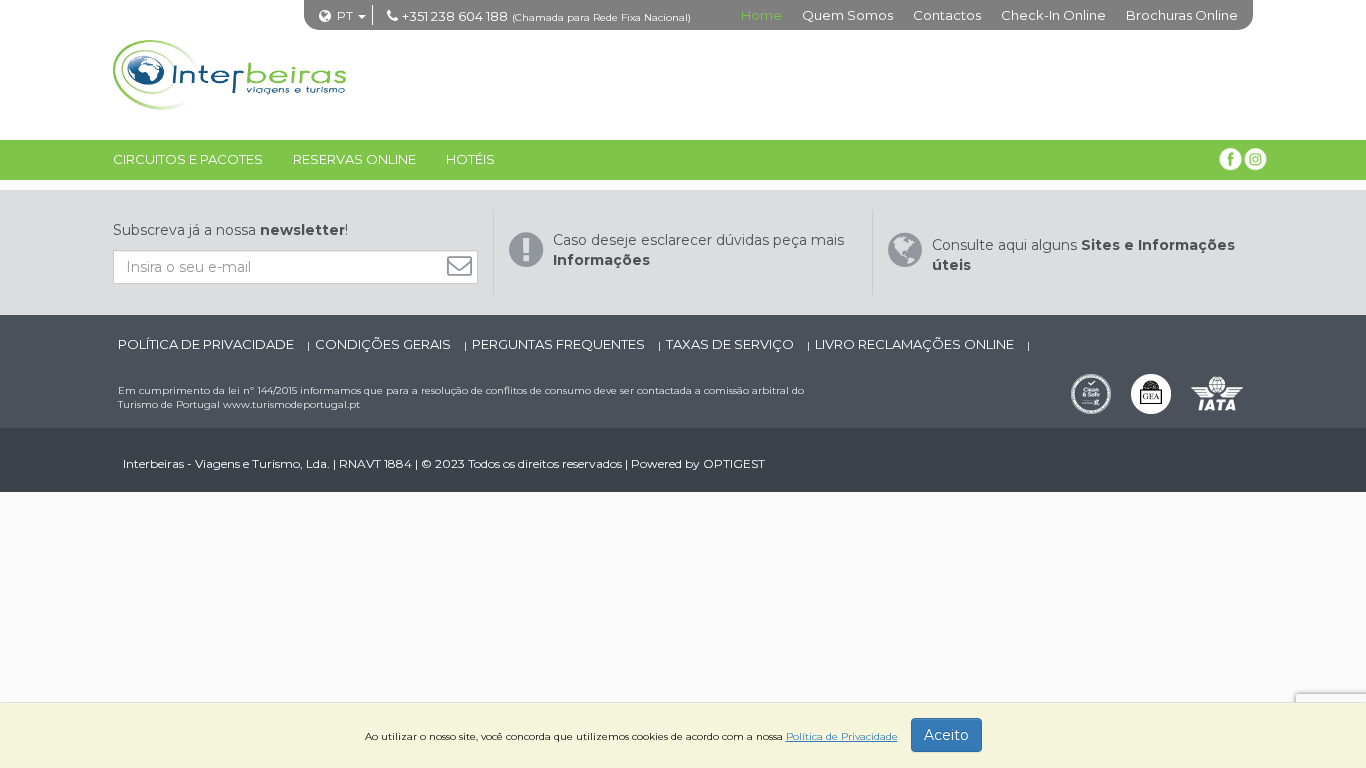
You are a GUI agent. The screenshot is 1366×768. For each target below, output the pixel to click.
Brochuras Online (1182, 15)
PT (345, 15)
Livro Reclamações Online (916, 344)
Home (761, 15)
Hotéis (470, 159)
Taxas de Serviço (731, 344)
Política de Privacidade (207, 344)
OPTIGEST (734, 463)
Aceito (946, 735)
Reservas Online (354, 159)
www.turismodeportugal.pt (291, 404)
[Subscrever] (464, 265)
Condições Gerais (384, 344)
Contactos (947, 15)
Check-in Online (1053, 15)
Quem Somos (847, 15)
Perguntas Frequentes (560, 344)
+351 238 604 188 (455, 16)
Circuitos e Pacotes (188, 159)
